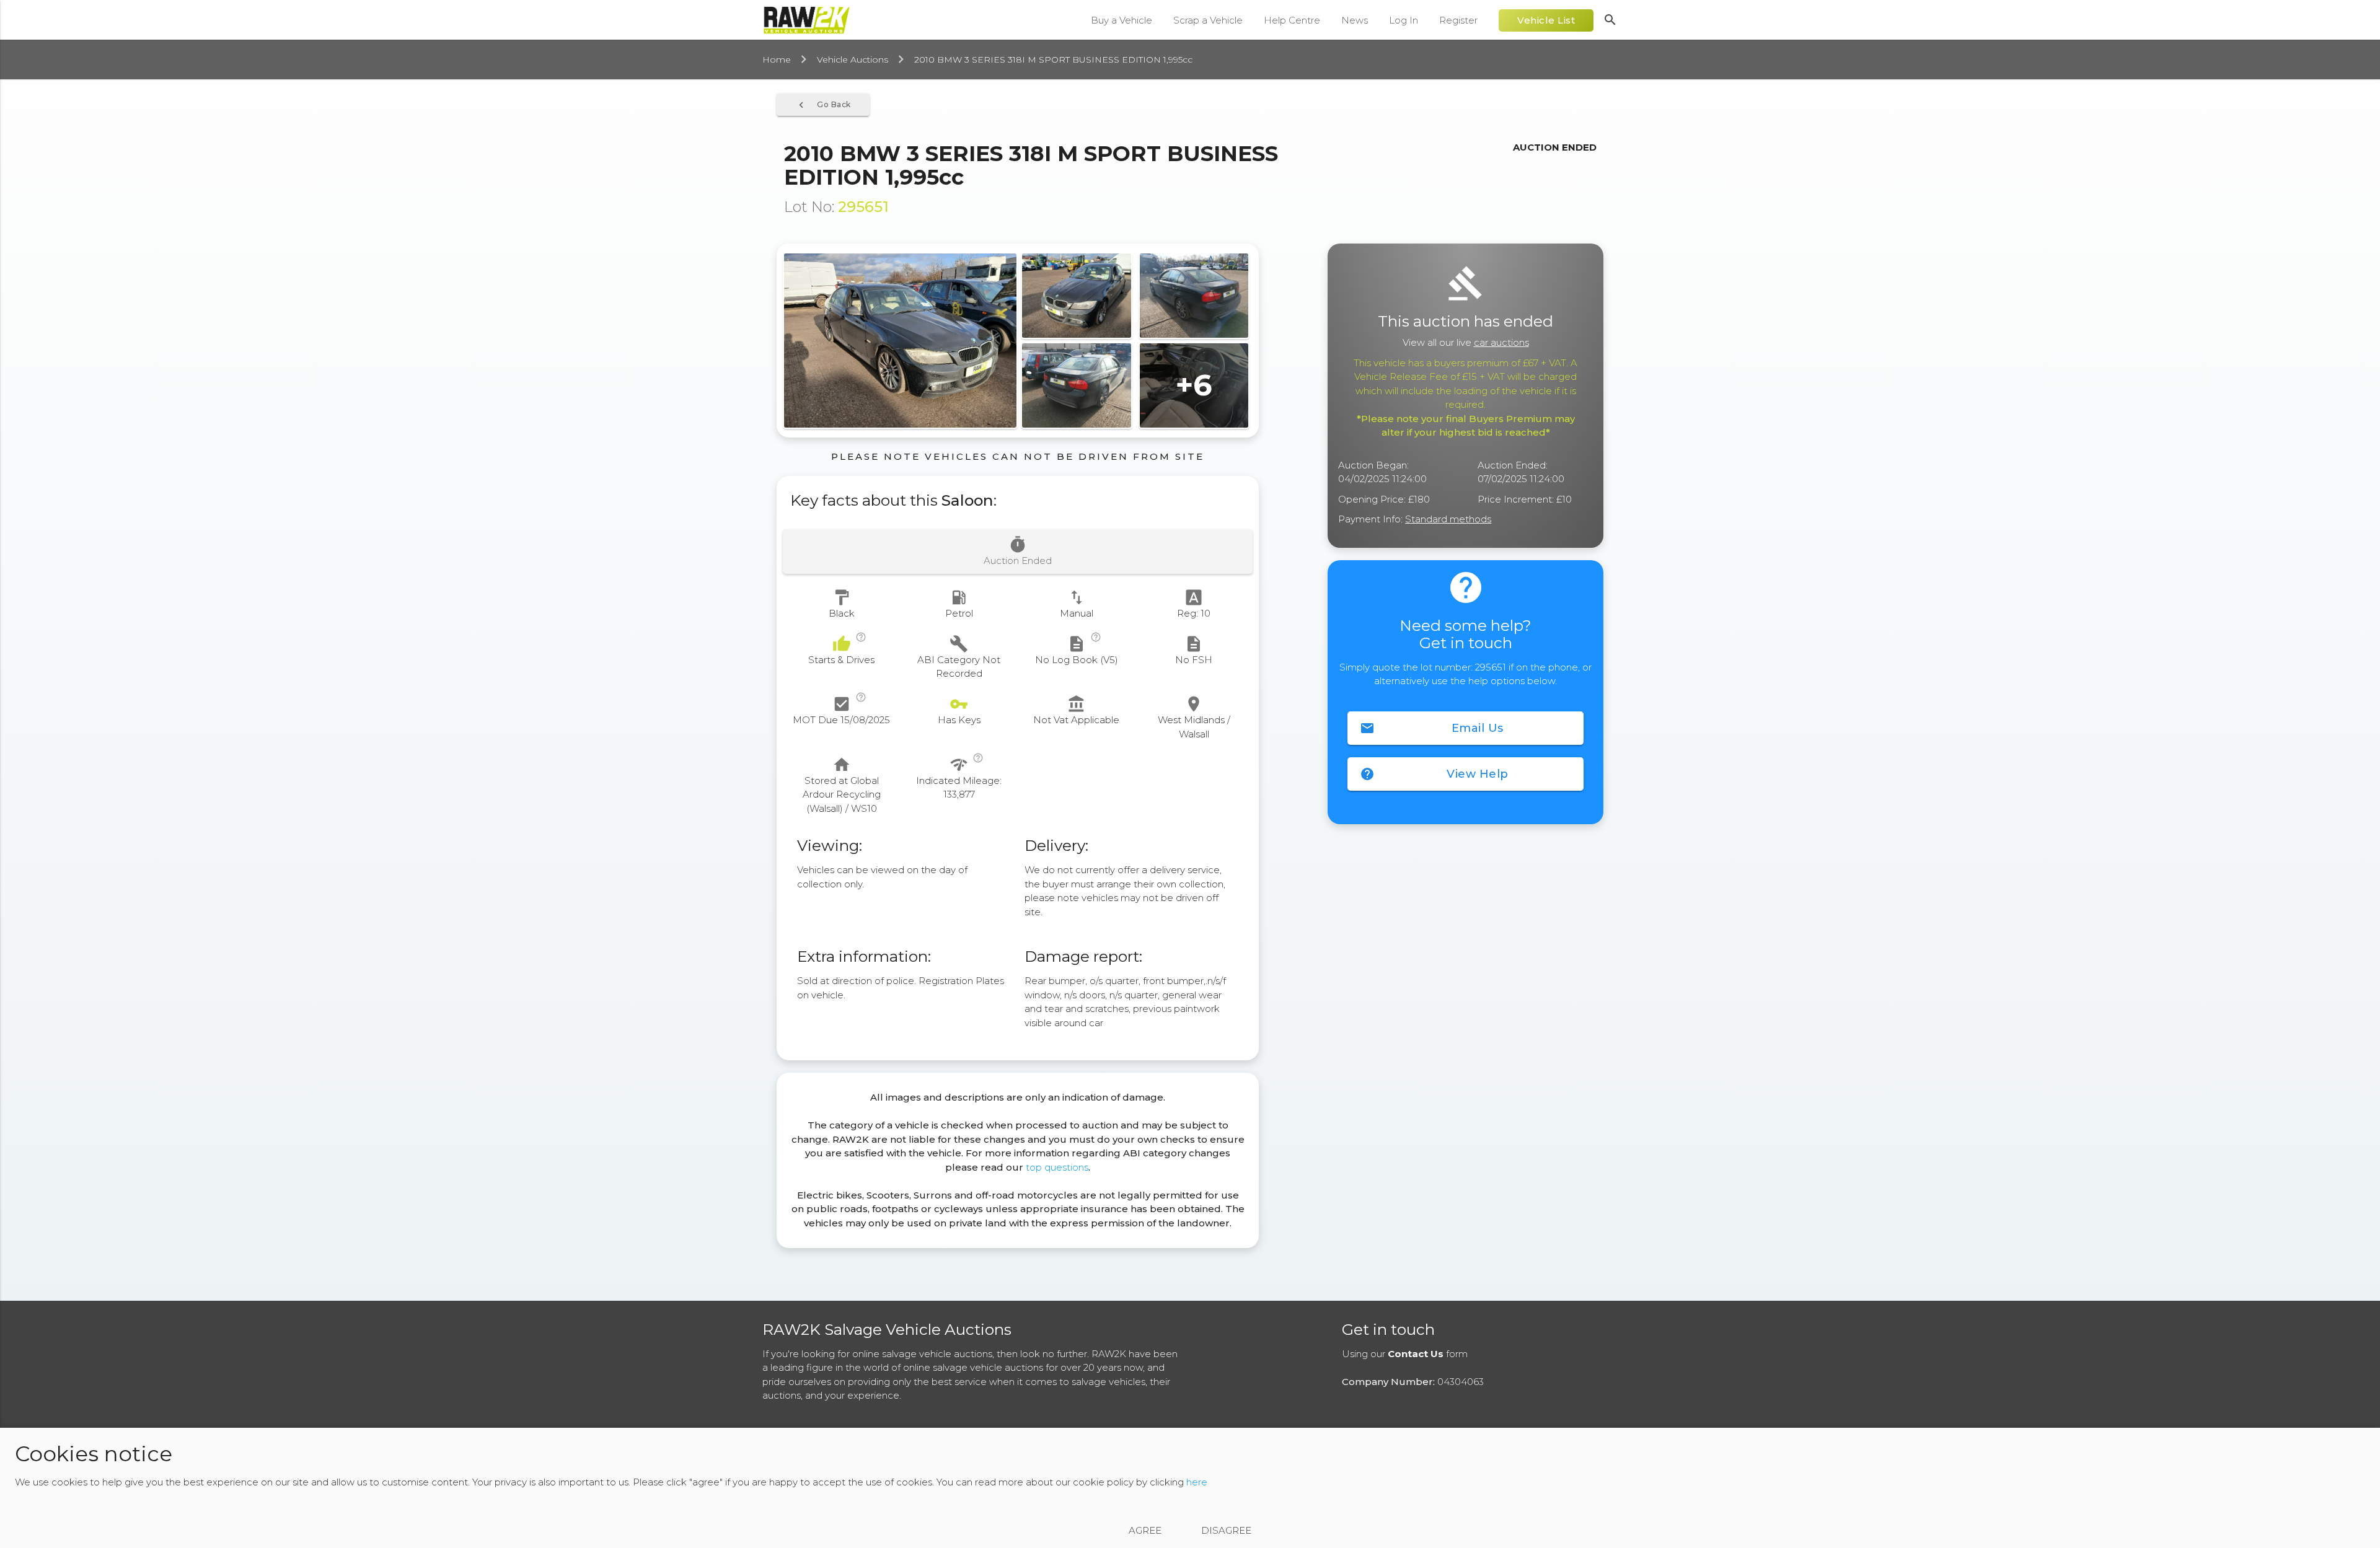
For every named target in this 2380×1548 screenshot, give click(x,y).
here (1197, 1482)
